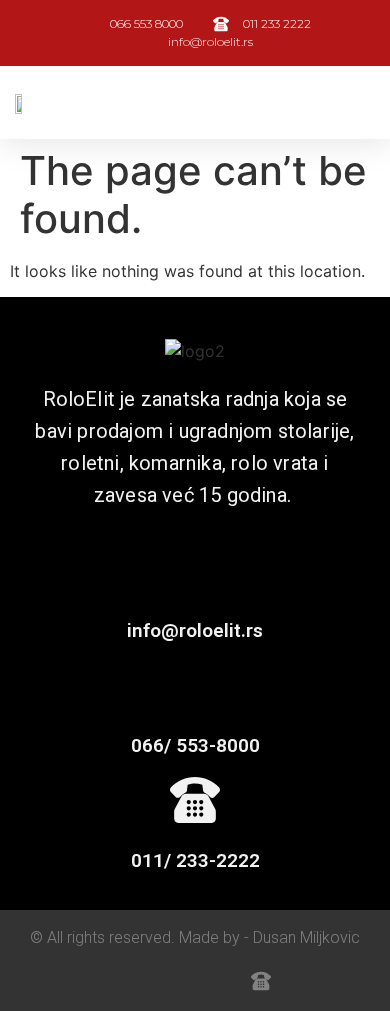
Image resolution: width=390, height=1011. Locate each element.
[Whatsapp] (129, 981)
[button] (361, 102)
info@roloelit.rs (195, 630)
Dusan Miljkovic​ (306, 937)
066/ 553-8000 (195, 745)
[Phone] (217, 981)
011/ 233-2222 (195, 860)
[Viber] (173, 981)
